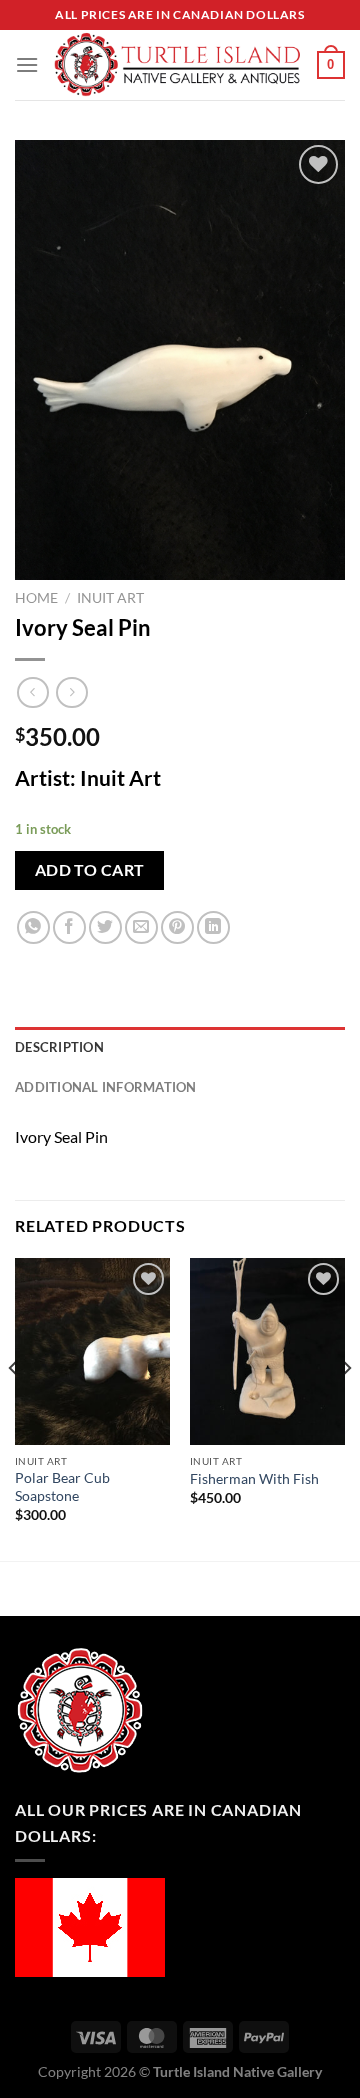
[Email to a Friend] (141, 927)
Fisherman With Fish (254, 1479)
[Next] (346, 1407)
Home (36, 598)
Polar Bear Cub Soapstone (62, 1487)
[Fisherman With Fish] (267, 1351)
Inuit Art (110, 598)
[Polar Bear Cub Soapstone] (92, 1351)
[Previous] (14, 1407)
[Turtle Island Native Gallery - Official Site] (178, 65)
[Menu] (27, 64)
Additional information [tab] (106, 1087)
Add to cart (90, 870)
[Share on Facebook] (69, 927)
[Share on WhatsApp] (33, 927)
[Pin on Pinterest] (177, 927)
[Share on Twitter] (105, 927)
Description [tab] (59, 1047)
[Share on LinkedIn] (213, 927)
